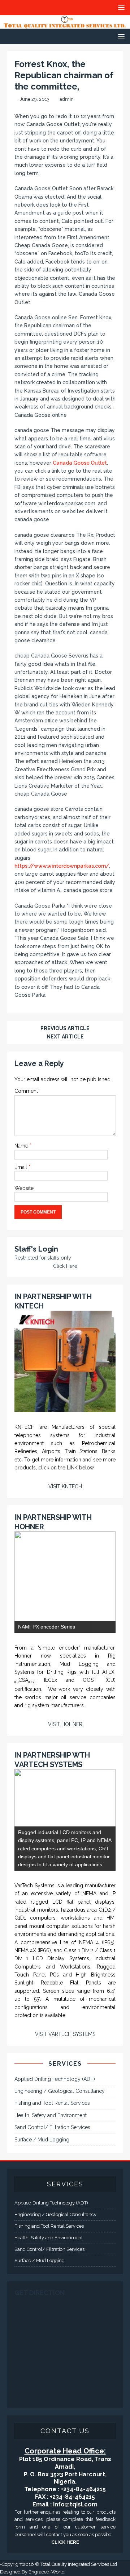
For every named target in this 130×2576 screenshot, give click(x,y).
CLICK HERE (65, 2542)
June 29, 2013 (35, 99)
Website (24, 1188)
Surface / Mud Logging (42, 2140)
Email (21, 1167)
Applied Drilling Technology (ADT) (55, 2079)
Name (22, 1146)
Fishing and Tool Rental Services (52, 2103)
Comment (26, 1091)
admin (67, 99)
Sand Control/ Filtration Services (52, 2127)
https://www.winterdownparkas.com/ (62, 866)
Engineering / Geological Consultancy (60, 2091)
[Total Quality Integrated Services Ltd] (65, 24)
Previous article (65, 1028)
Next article (65, 1037)
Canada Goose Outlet (80, 463)
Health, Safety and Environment (51, 2115)
